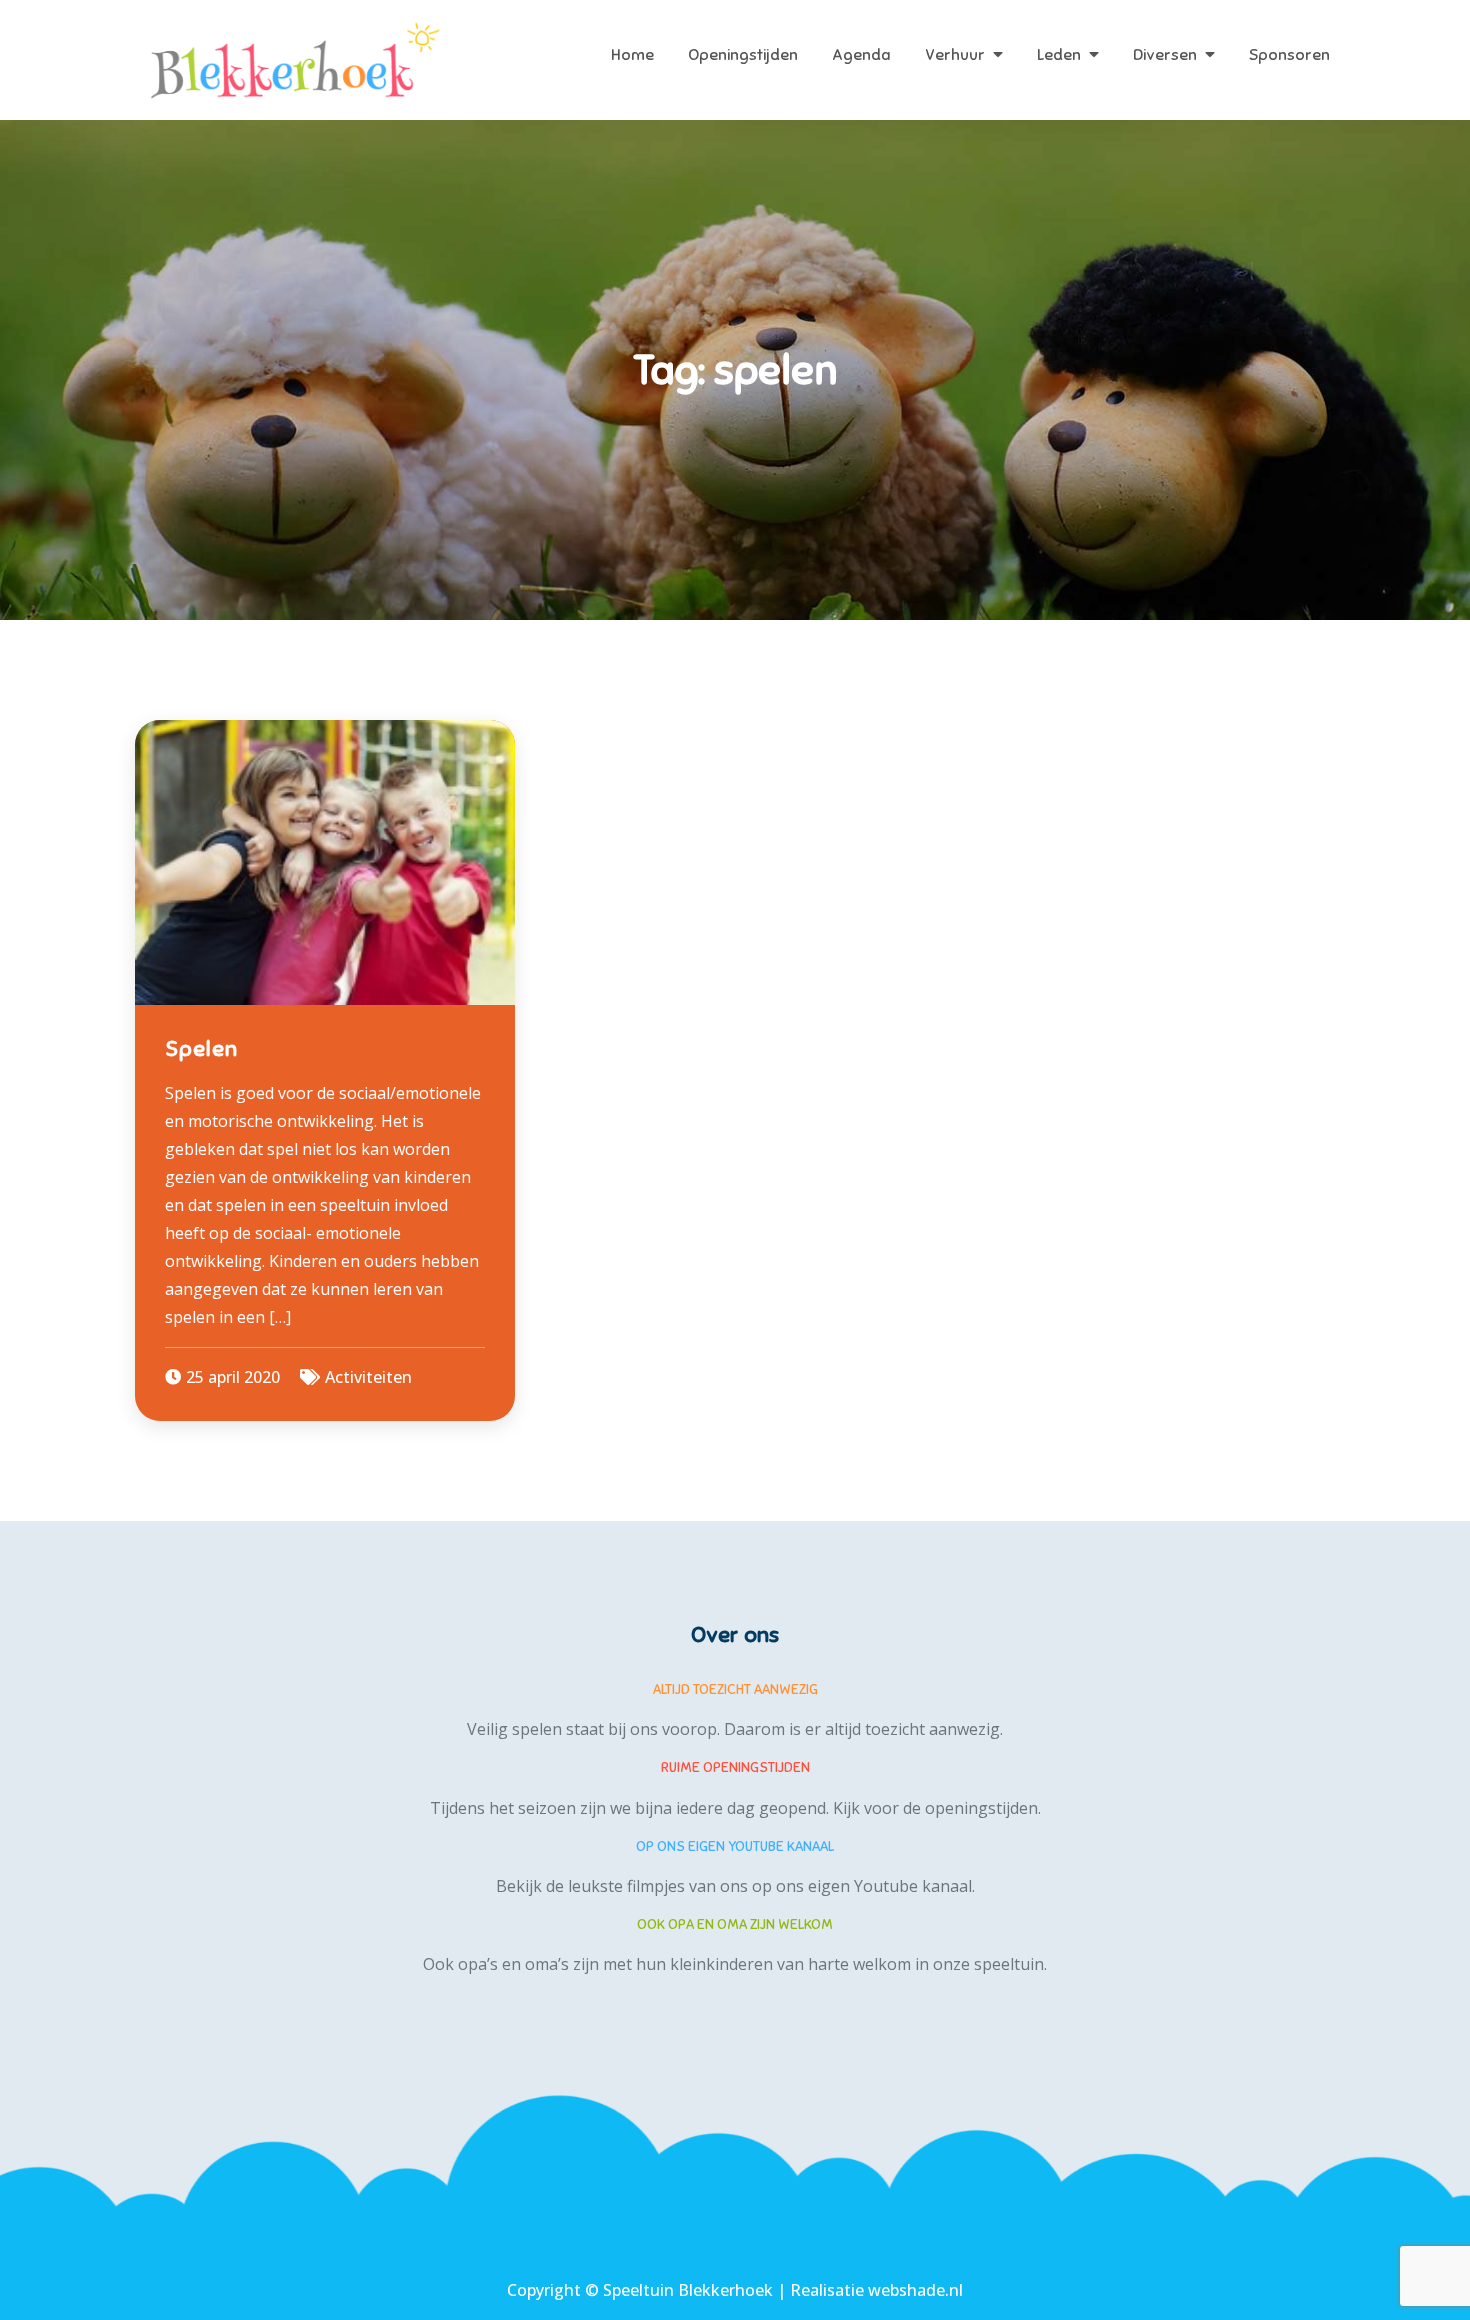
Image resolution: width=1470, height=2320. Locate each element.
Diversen (1165, 55)
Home (632, 55)
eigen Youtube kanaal (890, 1886)
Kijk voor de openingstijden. (937, 1808)
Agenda (861, 55)
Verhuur (955, 55)
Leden (1059, 55)
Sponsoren (1289, 55)
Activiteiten (368, 1377)
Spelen (201, 1048)
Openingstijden (743, 55)
